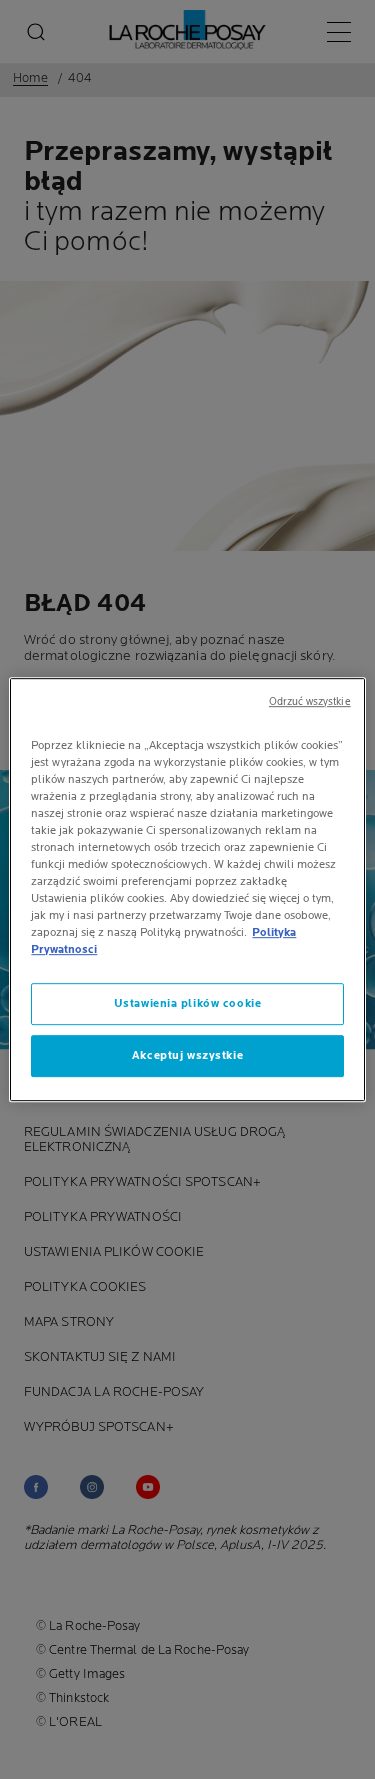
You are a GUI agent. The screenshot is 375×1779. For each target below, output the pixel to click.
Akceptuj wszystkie (187, 1055)
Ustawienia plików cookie (188, 1003)
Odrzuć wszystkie (310, 702)
